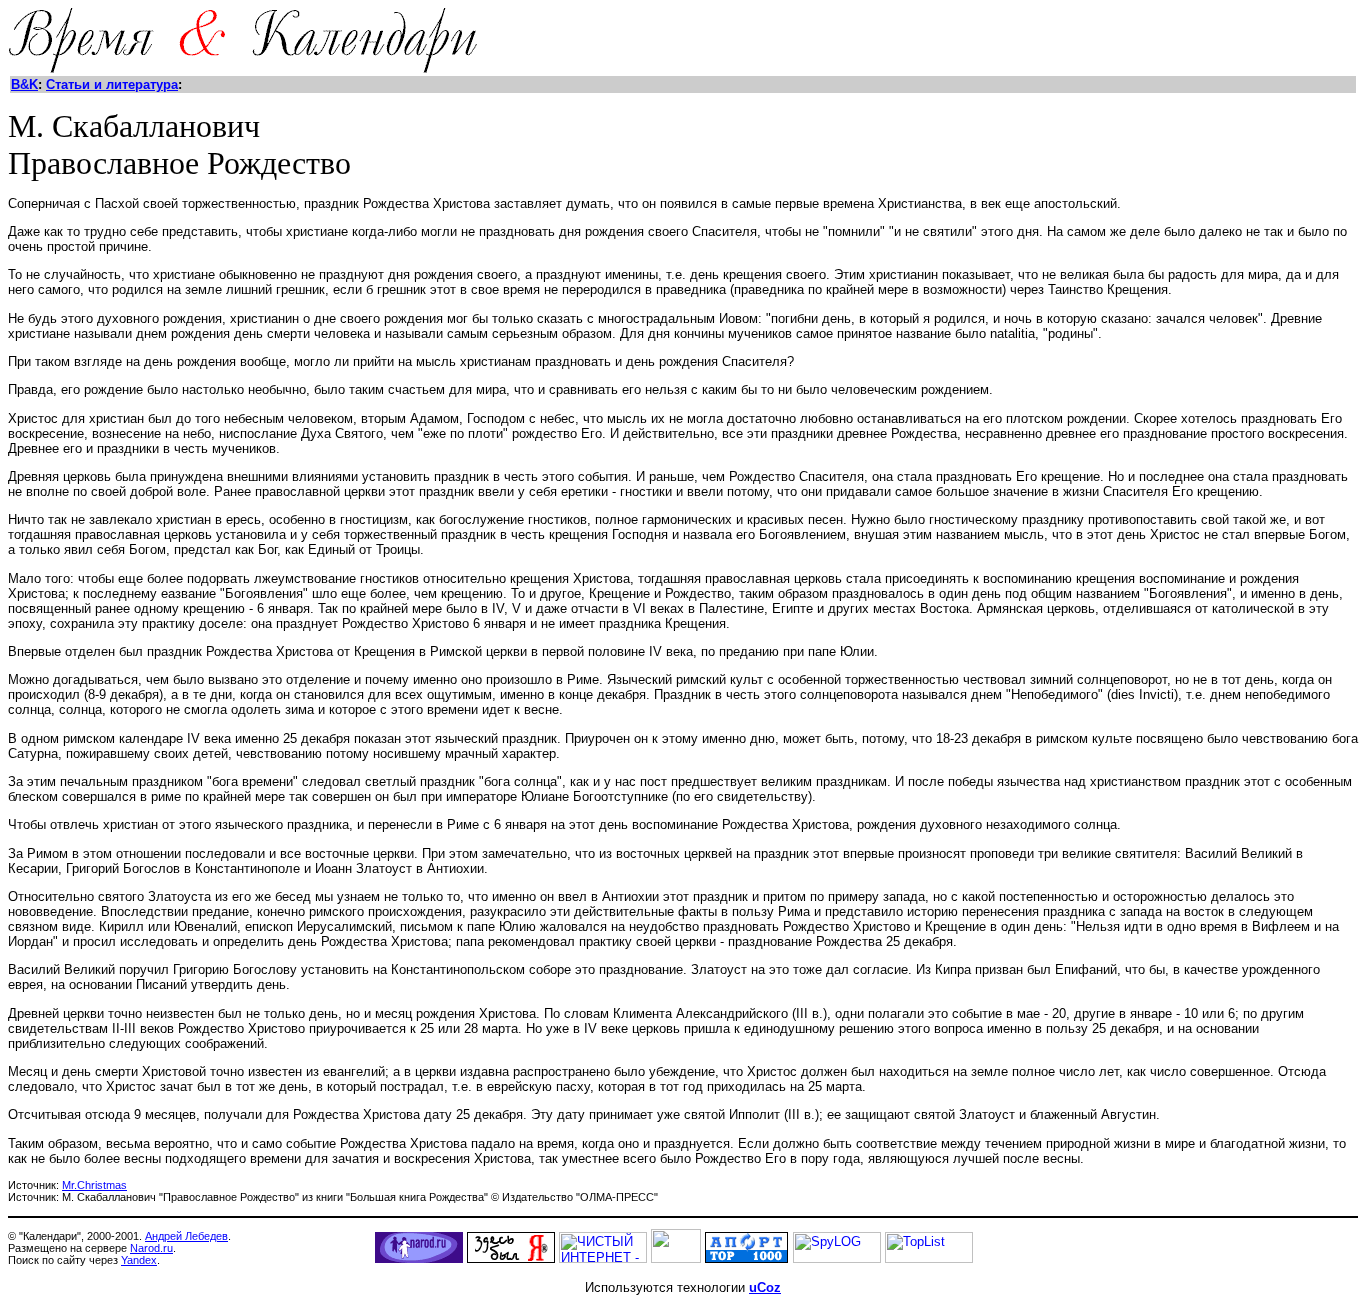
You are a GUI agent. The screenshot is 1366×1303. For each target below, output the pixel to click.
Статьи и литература (112, 84)
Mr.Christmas (94, 1185)
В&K (24, 84)
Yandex (139, 1260)
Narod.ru (151, 1248)
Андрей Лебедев (186, 1236)
